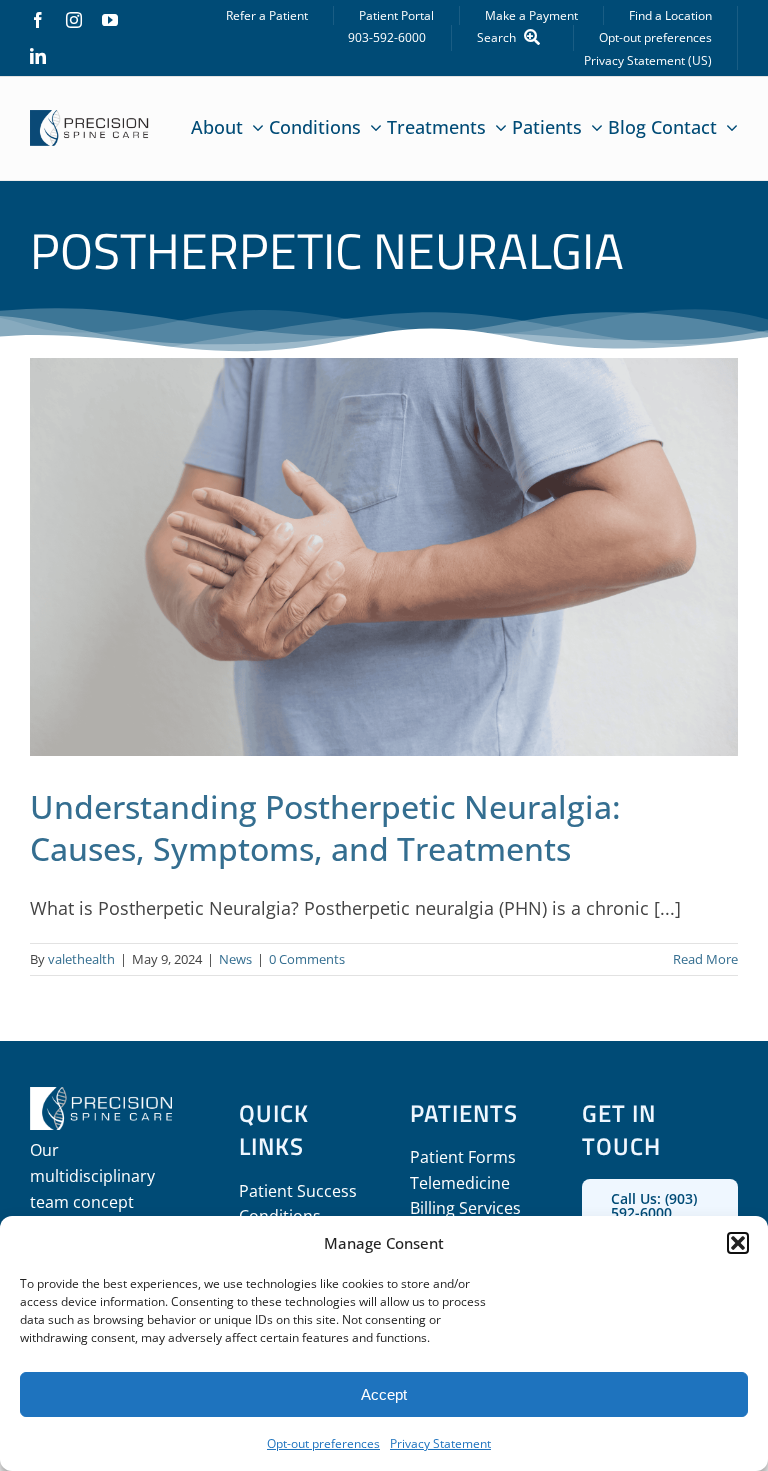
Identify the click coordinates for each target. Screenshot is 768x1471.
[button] (738, 1243)
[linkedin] (38, 56)
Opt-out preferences (323, 1443)
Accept (384, 1394)
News (235, 959)
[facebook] (38, 20)
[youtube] (110, 20)
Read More (705, 959)
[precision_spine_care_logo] (89, 119)
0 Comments (307, 959)
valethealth (81, 959)
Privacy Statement (440, 1443)
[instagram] (74, 20)
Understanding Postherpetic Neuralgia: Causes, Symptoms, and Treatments (325, 827)
